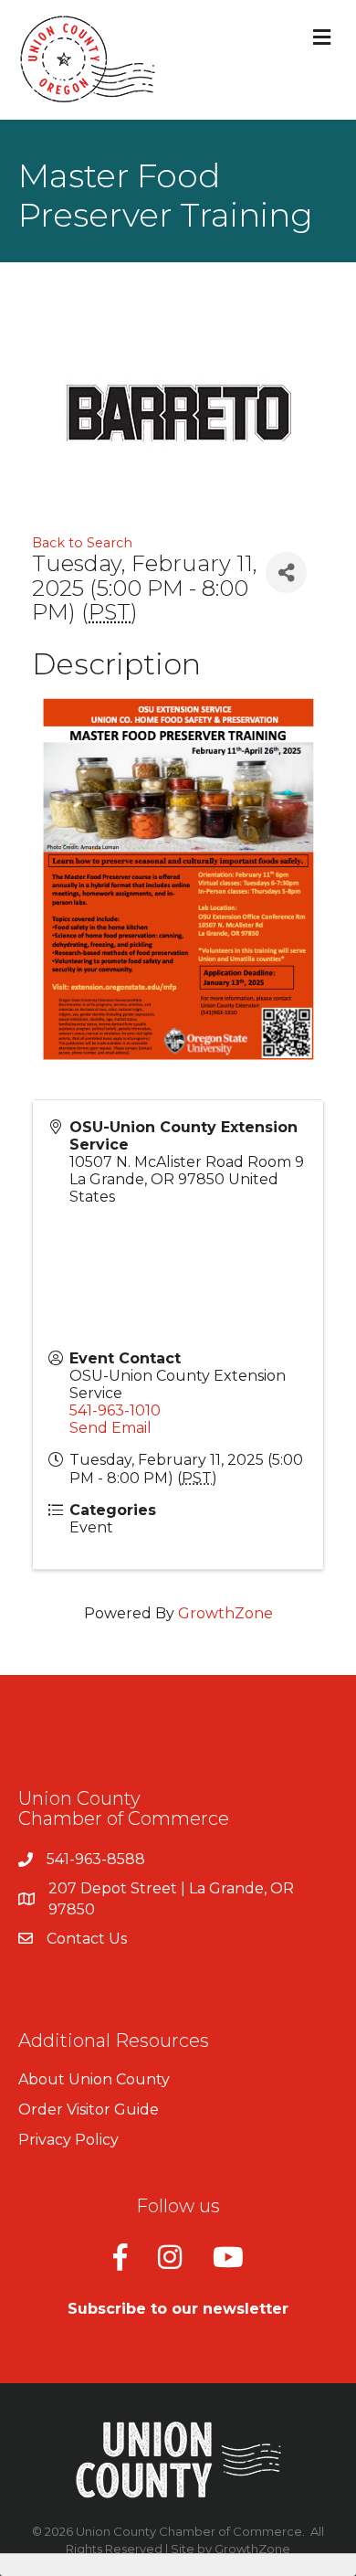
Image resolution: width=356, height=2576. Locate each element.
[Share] (286, 572)
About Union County (94, 2079)
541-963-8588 (96, 1859)
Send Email (110, 1428)
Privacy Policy (68, 2140)
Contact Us (87, 1939)
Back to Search (82, 543)
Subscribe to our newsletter (178, 2309)
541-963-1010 (115, 1410)
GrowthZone (225, 1613)
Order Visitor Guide (89, 2110)
